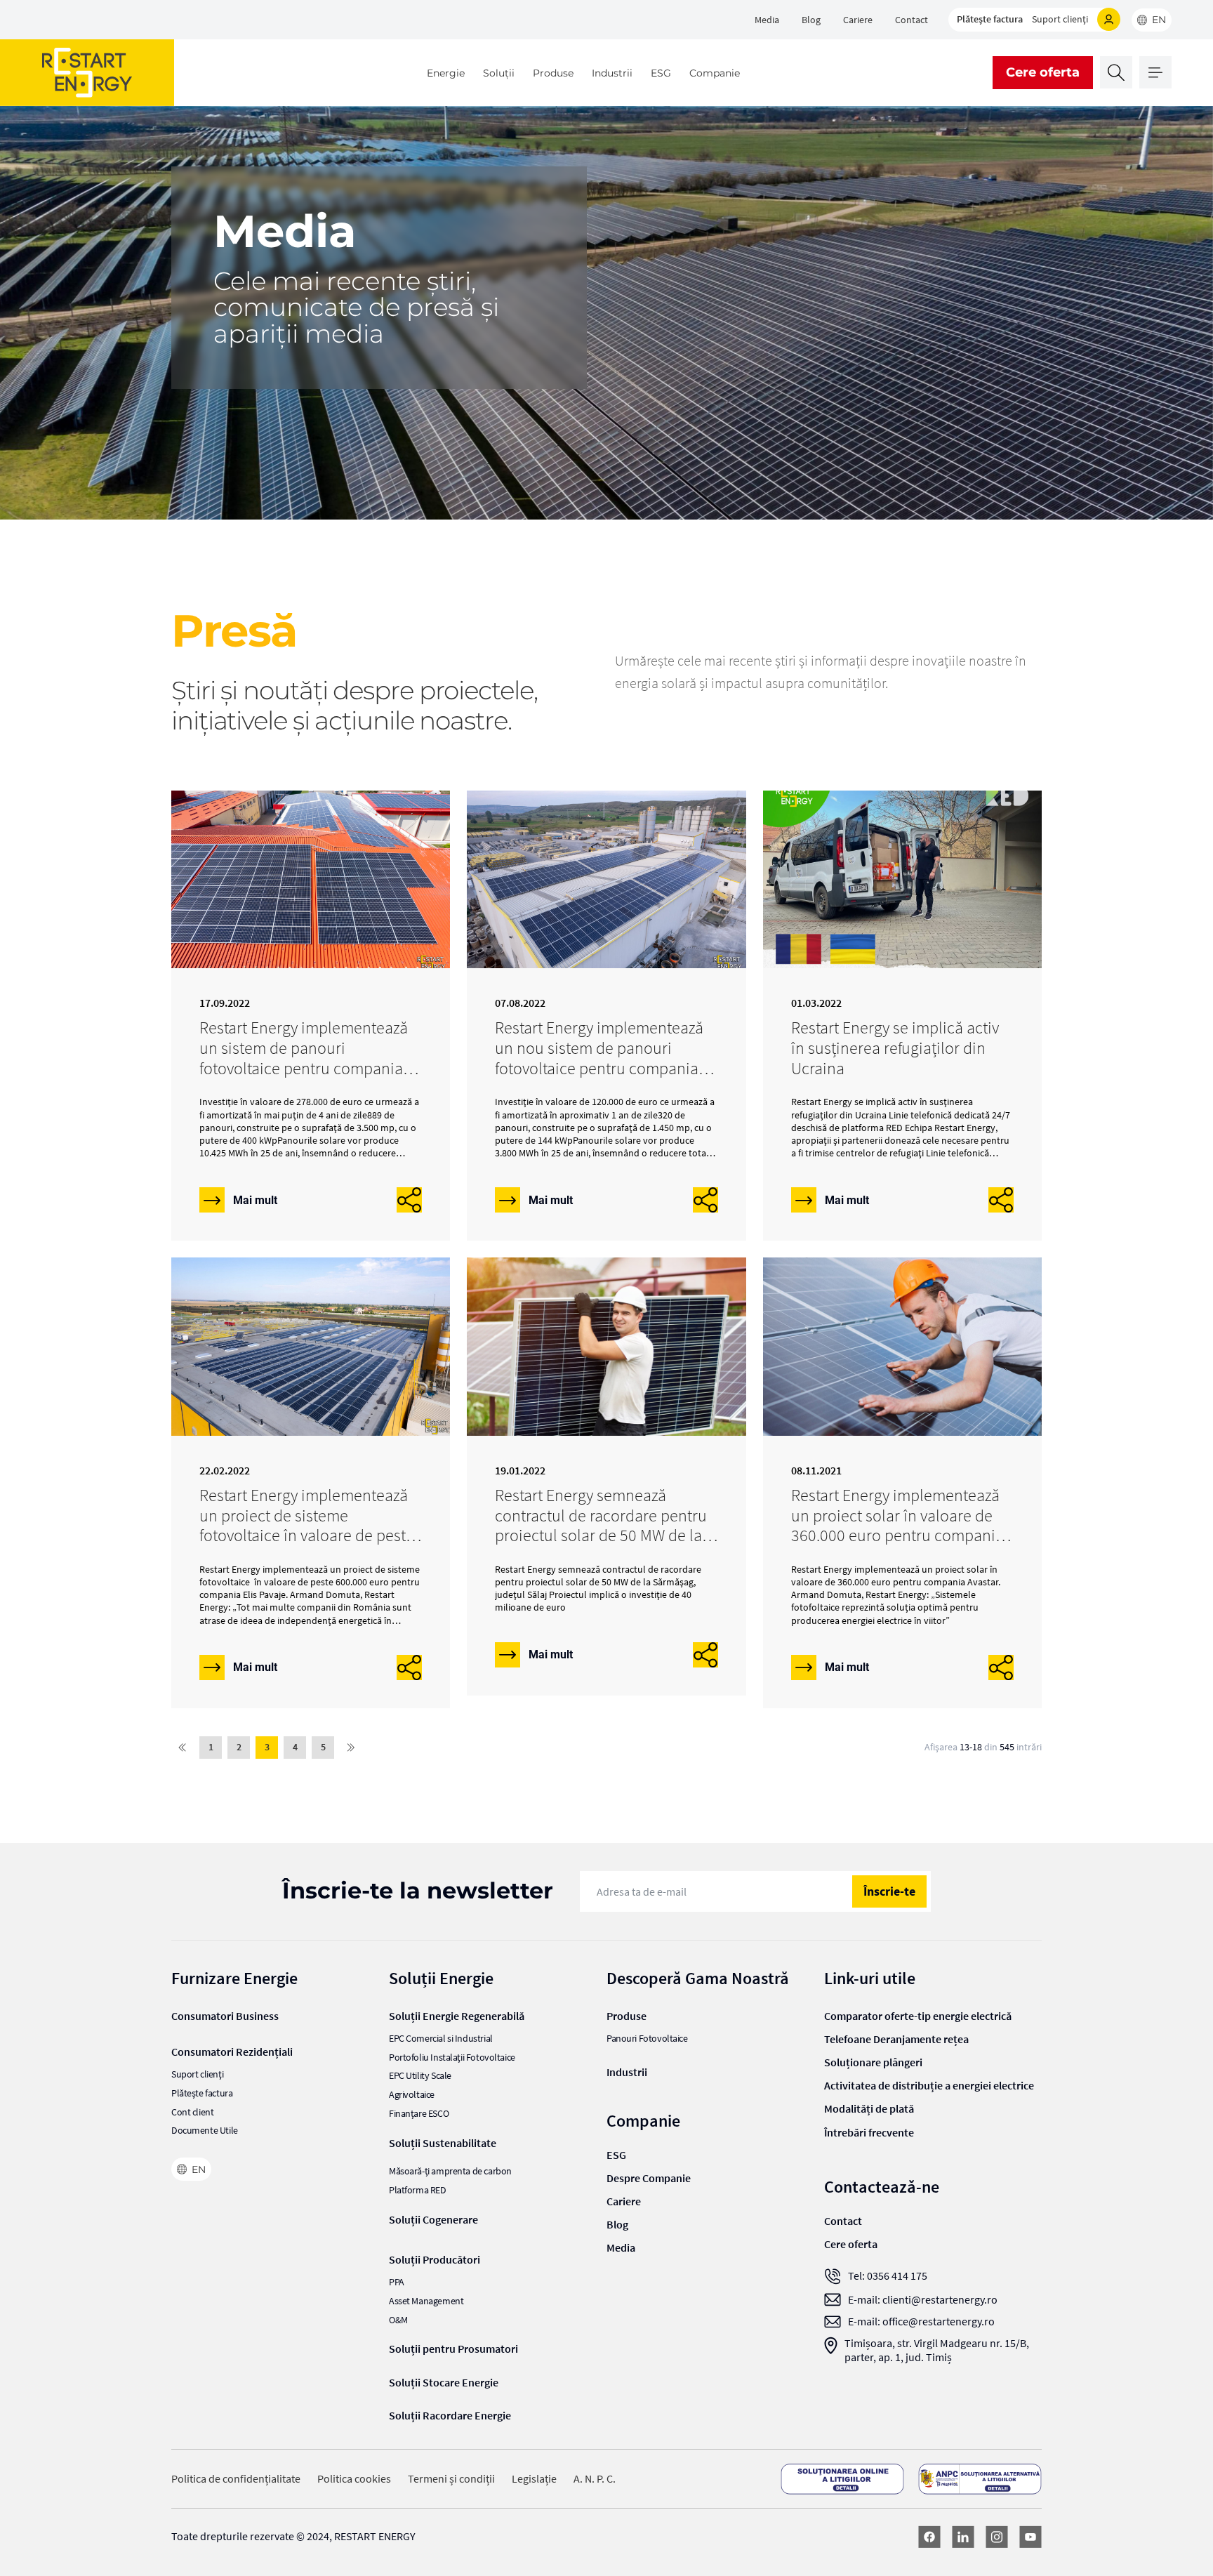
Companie (715, 73)
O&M (398, 2320)
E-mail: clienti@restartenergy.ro (923, 2300)
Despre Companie (649, 2178)
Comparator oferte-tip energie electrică (918, 2016)
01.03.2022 (816, 1003)
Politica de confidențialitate (236, 2479)
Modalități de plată (869, 2108)
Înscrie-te (889, 1891)
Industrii (612, 73)
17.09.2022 (225, 1003)
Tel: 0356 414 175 (888, 2276)
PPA (397, 2282)
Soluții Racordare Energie (450, 2415)
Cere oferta (1043, 72)
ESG (661, 73)
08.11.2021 (816, 1471)
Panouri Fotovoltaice (647, 2039)
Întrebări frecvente (869, 2132)
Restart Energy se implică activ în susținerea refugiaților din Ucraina (895, 1048)
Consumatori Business (225, 2016)
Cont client (192, 2112)
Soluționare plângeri (873, 2062)
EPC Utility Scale (420, 2076)
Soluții (499, 73)
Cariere (858, 20)
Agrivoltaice (412, 2095)
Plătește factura (990, 19)
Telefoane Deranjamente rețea (896, 2039)
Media (767, 20)
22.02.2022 (225, 1471)
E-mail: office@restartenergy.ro (921, 2321)
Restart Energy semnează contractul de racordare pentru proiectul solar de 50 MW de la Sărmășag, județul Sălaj (601, 1525)
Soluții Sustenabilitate (443, 2143)
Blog (811, 20)
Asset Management (426, 2301)
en (1159, 20)
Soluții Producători (435, 2259)
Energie (446, 73)
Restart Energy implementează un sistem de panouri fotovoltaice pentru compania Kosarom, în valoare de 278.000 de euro (307, 1068)
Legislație (534, 2479)
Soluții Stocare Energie (444, 2382)
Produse (553, 73)
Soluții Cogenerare (433, 2219)
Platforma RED (418, 2190)
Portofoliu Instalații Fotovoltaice (452, 2058)
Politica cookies (354, 2479)
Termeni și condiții (451, 2479)
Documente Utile (205, 2131)
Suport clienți (1060, 19)
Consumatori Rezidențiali (232, 2052)
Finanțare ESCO (419, 2114)
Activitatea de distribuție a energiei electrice (929, 2085)
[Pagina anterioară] (183, 1748)
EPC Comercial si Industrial (441, 2039)
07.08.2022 (520, 1003)
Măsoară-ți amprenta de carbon (450, 2171)
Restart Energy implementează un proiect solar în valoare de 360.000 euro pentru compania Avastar (897, 1525)
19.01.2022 (520, 1471)
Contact (912, 20)
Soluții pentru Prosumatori (453, 2349)
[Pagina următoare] (351, 1748)
